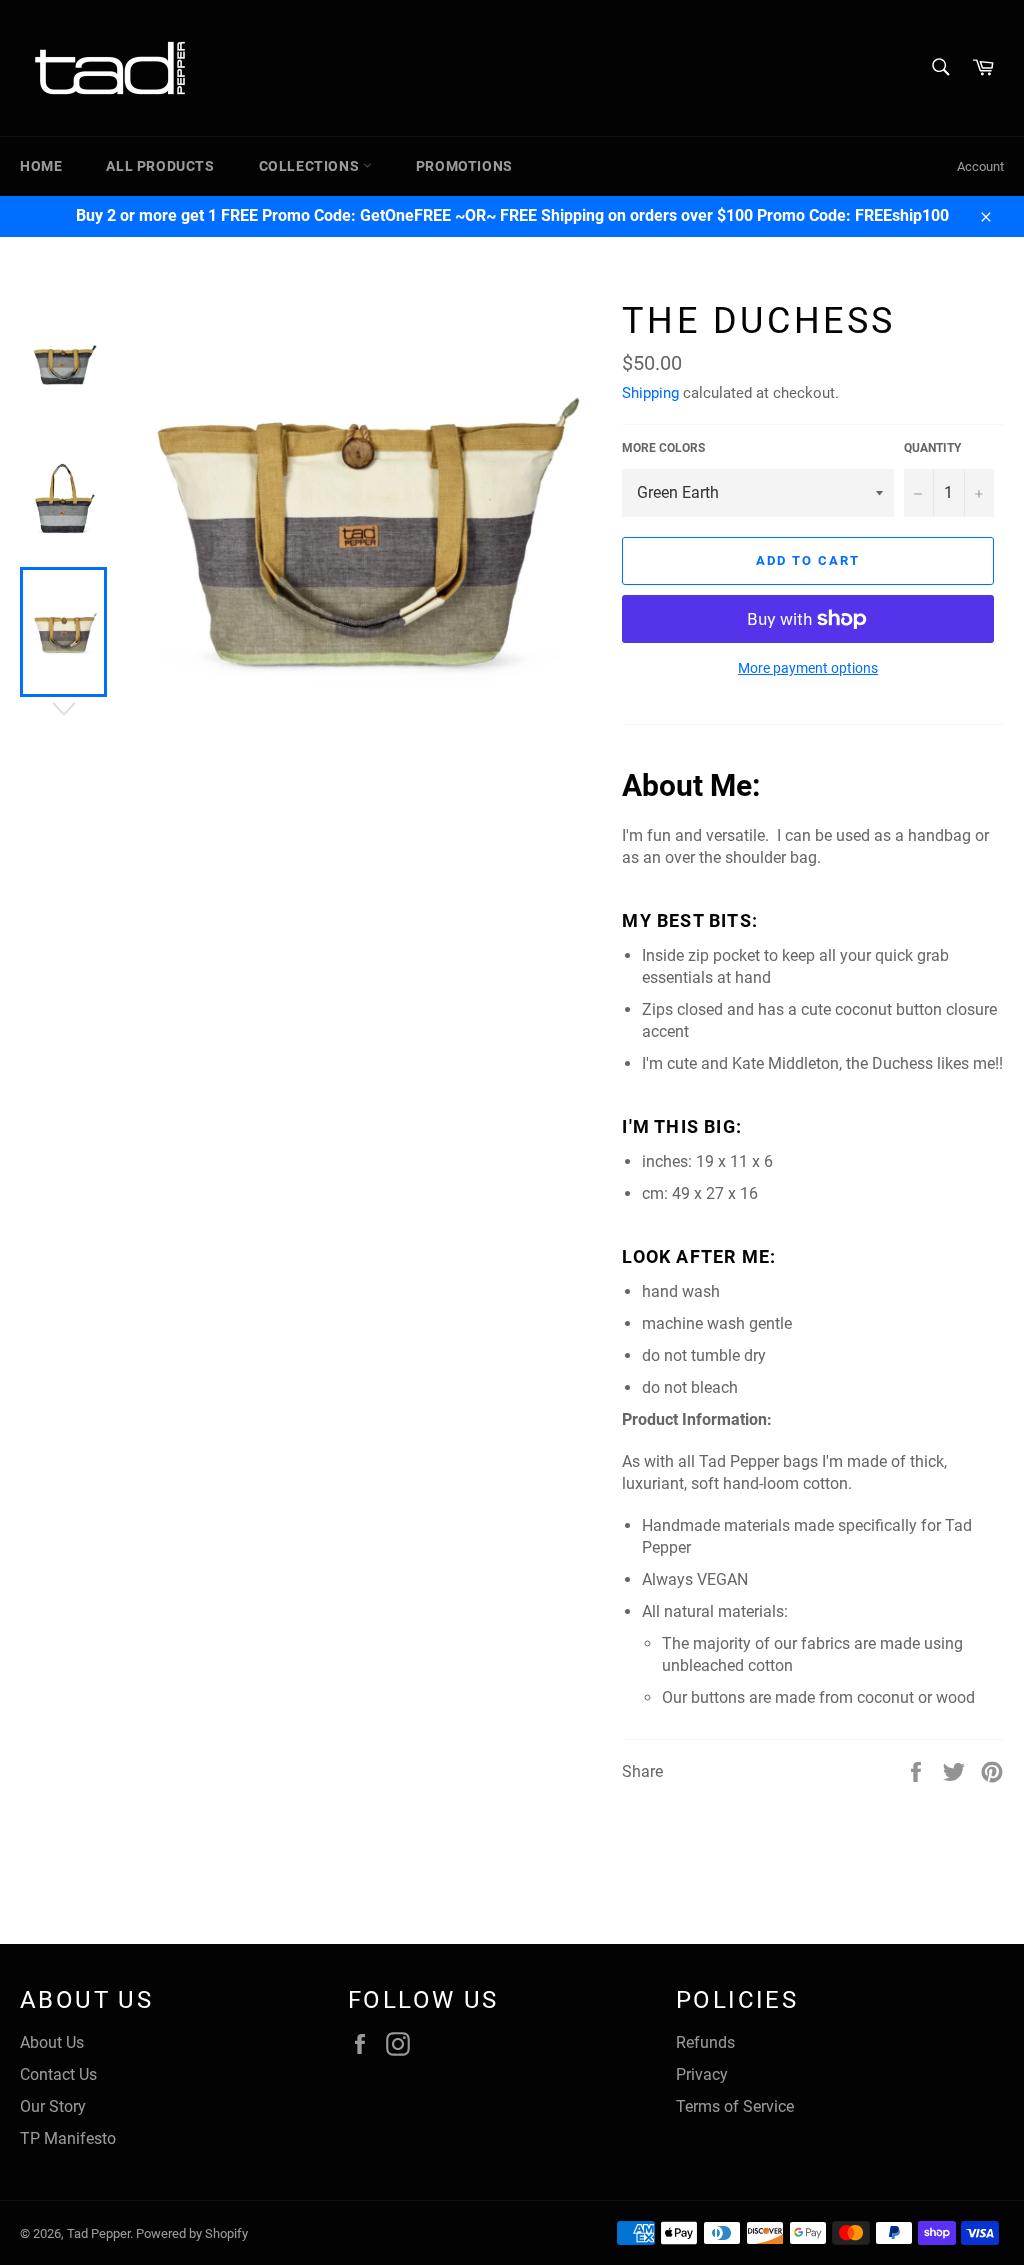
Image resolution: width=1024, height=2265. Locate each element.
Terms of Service (735, 2106)
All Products (160, 166)
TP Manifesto (68, 2138)
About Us (52, 2042)
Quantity (932, 448)
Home (41, 166)
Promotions (464, 166)
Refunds (705, 2042)
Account (980, 166)
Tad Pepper (98, 2233)
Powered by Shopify (192, 2233)
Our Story (53, 2106)
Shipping (650, 393)
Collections (311, 166)
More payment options (808, 668)
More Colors (663, 448)
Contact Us (58, 2074)
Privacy (702, 2074)
